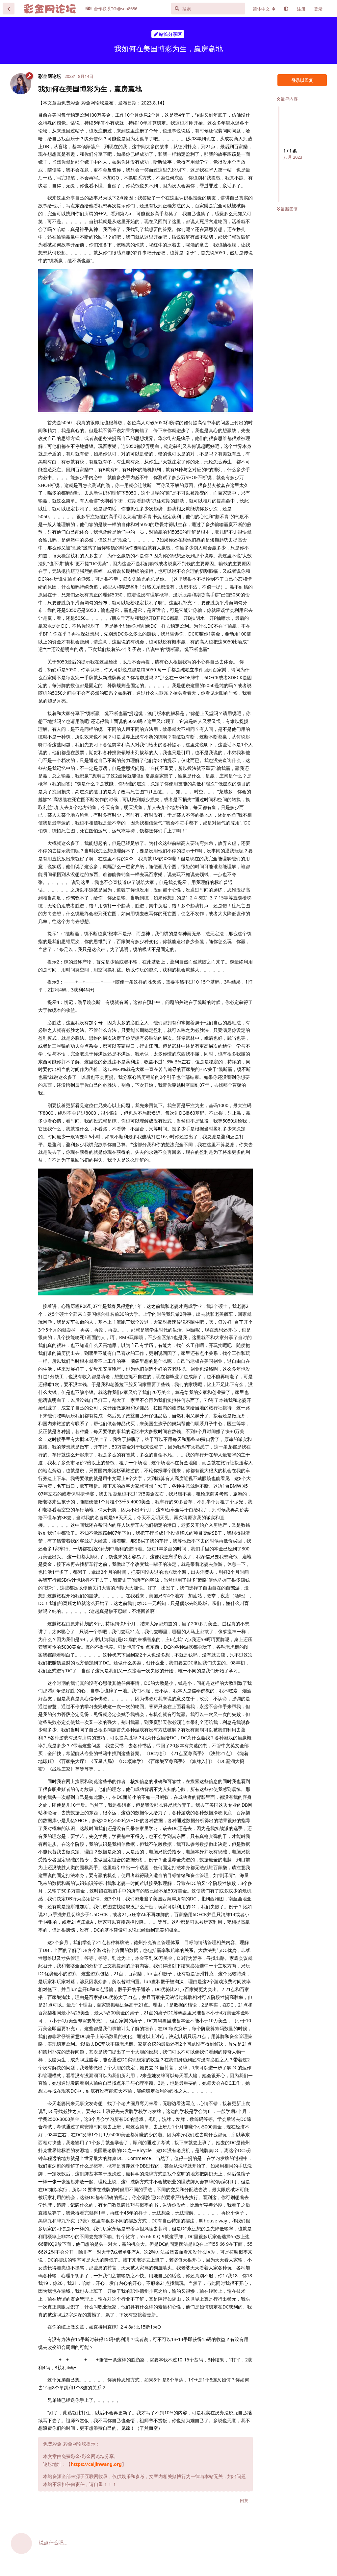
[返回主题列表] (9, 9)
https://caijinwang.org (96, 2464)
